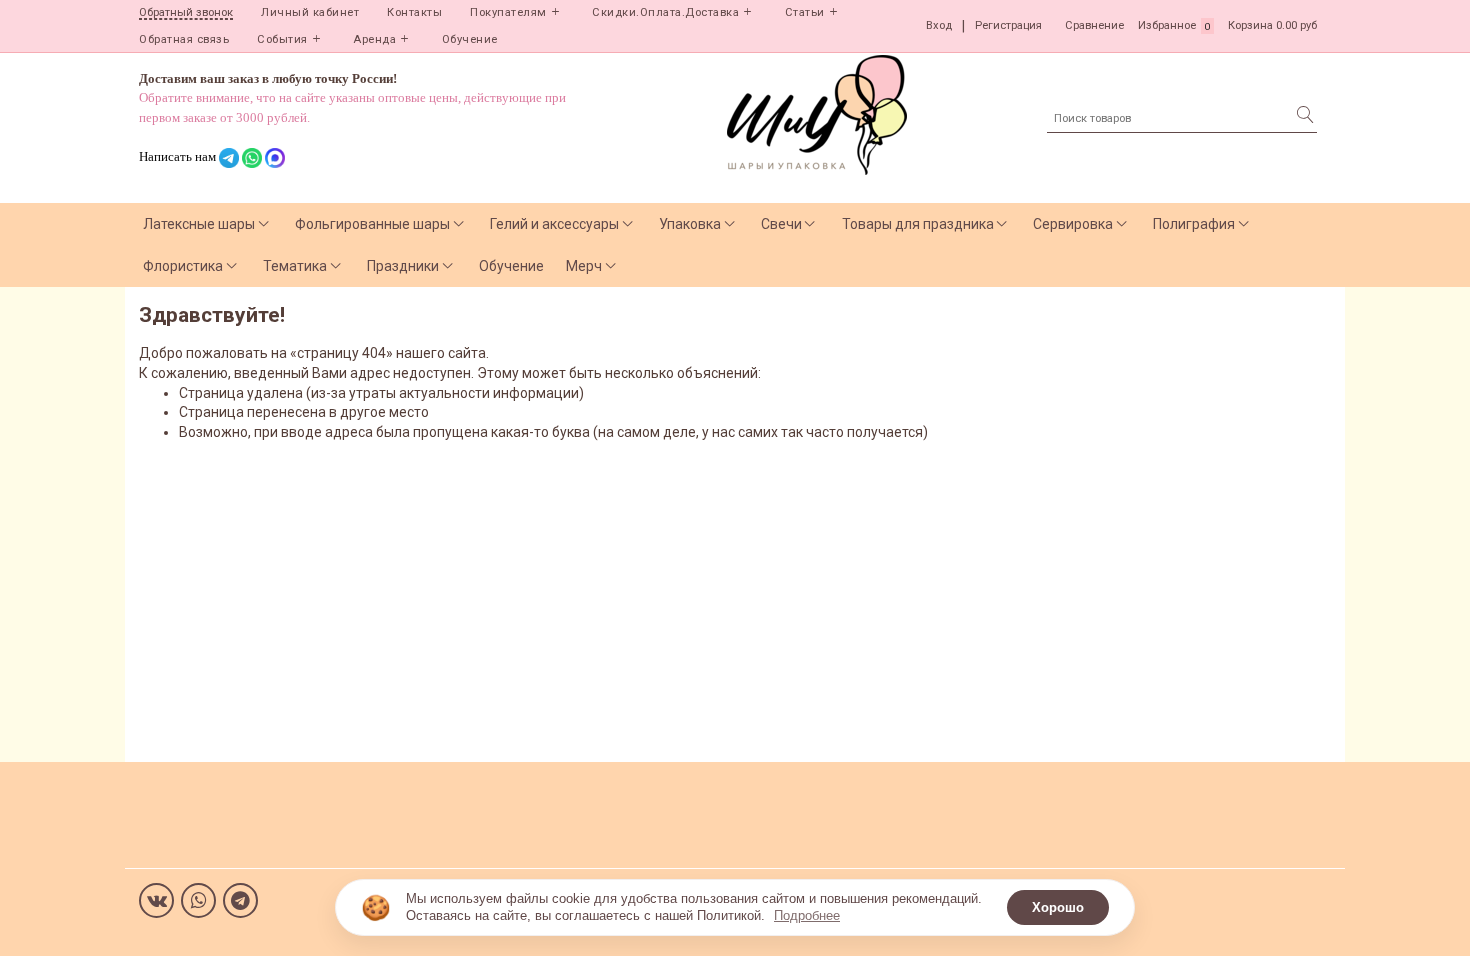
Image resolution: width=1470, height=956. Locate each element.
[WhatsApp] (198, 900)
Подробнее (807, 915)
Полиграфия (1194, 224)
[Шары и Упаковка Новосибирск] (817, 113)
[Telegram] (240, 900)
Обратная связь (184, 39)
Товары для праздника (918, 224)
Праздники (403, 266)
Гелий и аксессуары (554, 224)
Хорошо (1058, 907)
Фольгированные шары (372, 224)
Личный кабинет (310, 12)
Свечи (781, 224)
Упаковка (690, 224)
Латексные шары (199, 224)
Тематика (295, 266)
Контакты (414, 12)
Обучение (470, 39)
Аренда (374, 39)
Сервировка (1073, 224)
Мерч (584, 266)
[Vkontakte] (156, 900)
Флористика (183, 266)
